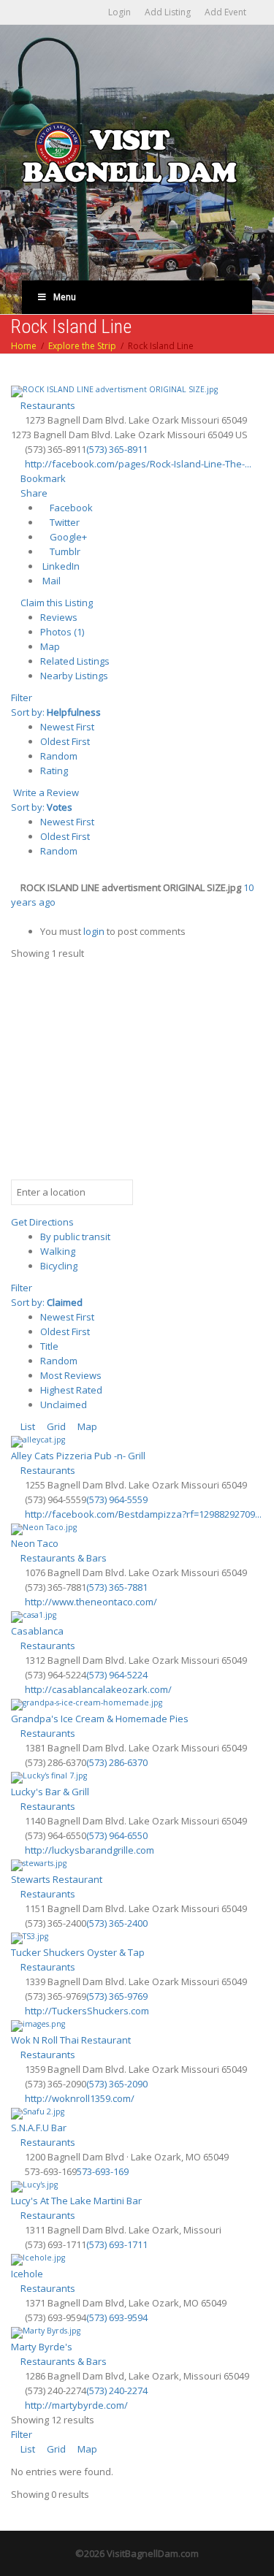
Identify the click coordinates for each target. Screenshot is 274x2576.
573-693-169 (103, 2171)
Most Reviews (71, 1375)
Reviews (59, 617)
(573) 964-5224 (117, 1675)
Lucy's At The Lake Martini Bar (76, 2201)
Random (59, 756)
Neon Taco (35, 1543)
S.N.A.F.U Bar (39, 2128)
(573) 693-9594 (117, 2317)
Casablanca (37, 1631)
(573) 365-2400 (117, 1923)
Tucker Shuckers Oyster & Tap (78, 1952)
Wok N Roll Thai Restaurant (71, 2040)
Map (50, 646)
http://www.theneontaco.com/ (91, 1602)
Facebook (70, 508)
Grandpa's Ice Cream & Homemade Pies (100, 1719)
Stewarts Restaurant (57, 1879)
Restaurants (47, 405)
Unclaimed (64, 1404)
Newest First (67, 727)
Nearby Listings (74, 676)
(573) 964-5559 (117, 1499)
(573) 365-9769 (117, 1996)
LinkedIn (60, 566)
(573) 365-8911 (117, 449)
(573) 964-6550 (117, 1835)
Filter (22, 697)
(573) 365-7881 (117, 1587)
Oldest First (65, 741)
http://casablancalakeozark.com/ (98, 1689)
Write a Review (45, 792)
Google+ (67, 537)
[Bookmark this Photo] (15, 917)
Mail (50, 581)
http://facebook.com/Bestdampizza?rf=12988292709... (143, 1514)
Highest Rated (71, 1390)
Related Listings (75, 661)
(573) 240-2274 (117, 2390)
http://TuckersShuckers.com (87, 2011)
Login (119, 12)
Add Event (225, 12)
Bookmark (42, 478)
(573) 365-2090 (117, 2084)
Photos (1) (62, 632)
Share (33, 493)
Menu (65, 297)
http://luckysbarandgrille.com (90, 1850)
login (94, 931)
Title (49, 1346)
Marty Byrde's (42, 2347)
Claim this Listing (56, 603)
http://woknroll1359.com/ (80, 2098)
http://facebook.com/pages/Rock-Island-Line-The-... (138, 464)
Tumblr (64, 551)
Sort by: (56, 712)
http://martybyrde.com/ (76, 2405)
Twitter (64, 522)
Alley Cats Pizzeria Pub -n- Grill (78, 1456)
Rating (54, 771)
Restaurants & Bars (62, 1558)
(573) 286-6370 (117, 1762)
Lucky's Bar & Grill (50, 1792)
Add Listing (168, 12)
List (27, 1426)
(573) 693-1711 (117, 2244)
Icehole (27, 2274)
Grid (55, 1426)
